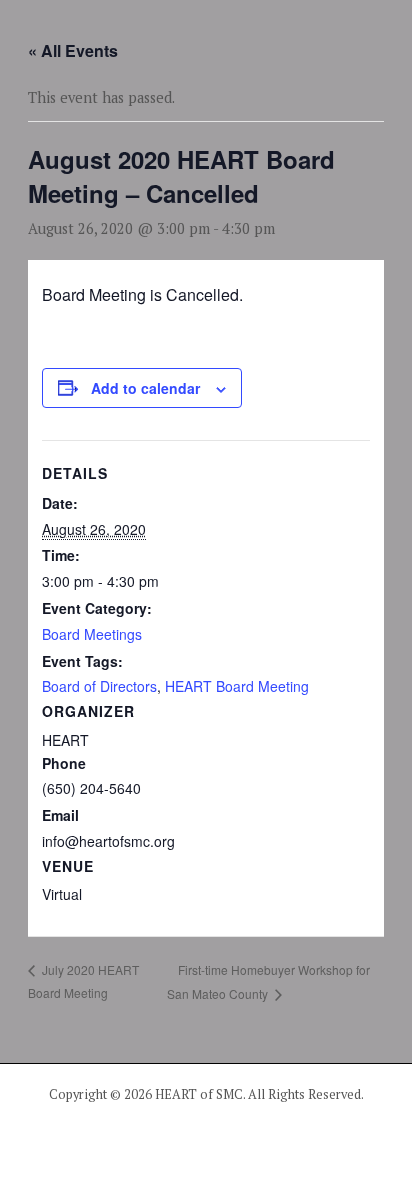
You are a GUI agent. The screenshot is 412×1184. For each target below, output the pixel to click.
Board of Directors (99, 686)
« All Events (73, 50)
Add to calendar (145, 388)
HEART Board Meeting (237, 686)
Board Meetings (92, 634)
